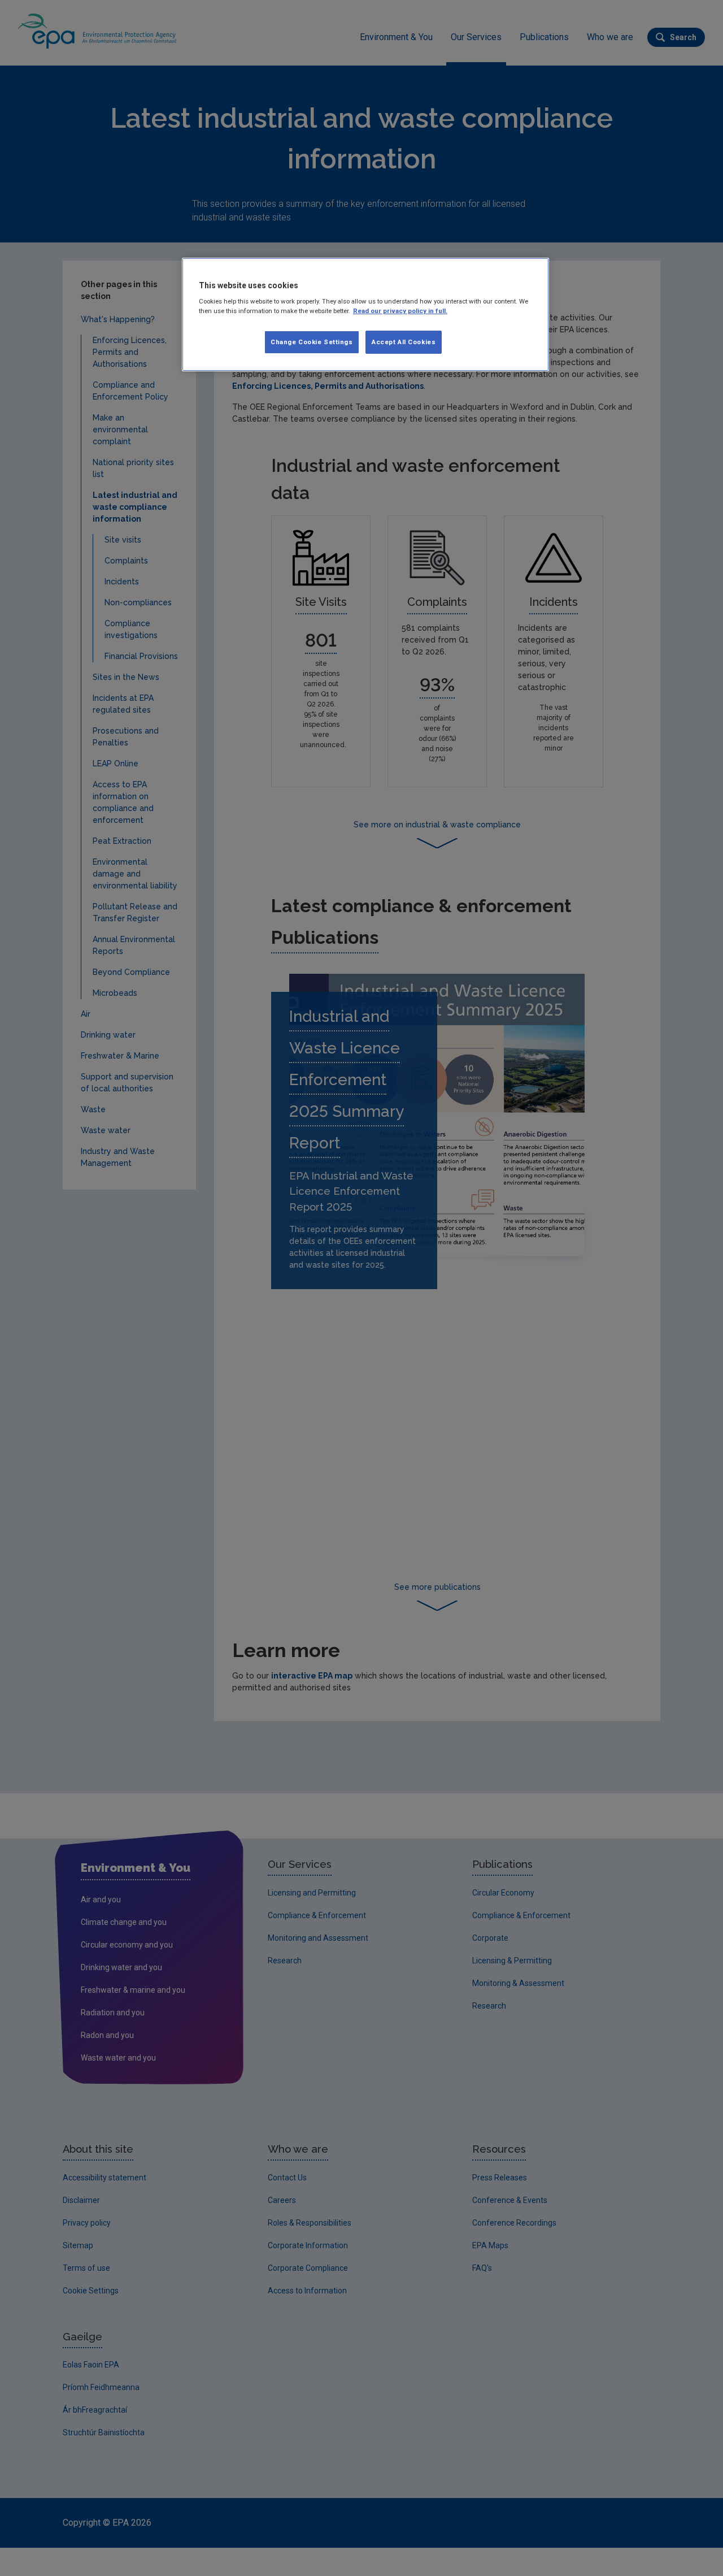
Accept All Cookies (404, 342)
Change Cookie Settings (312, 342)
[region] (365, 315)
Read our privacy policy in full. (400, 311)
